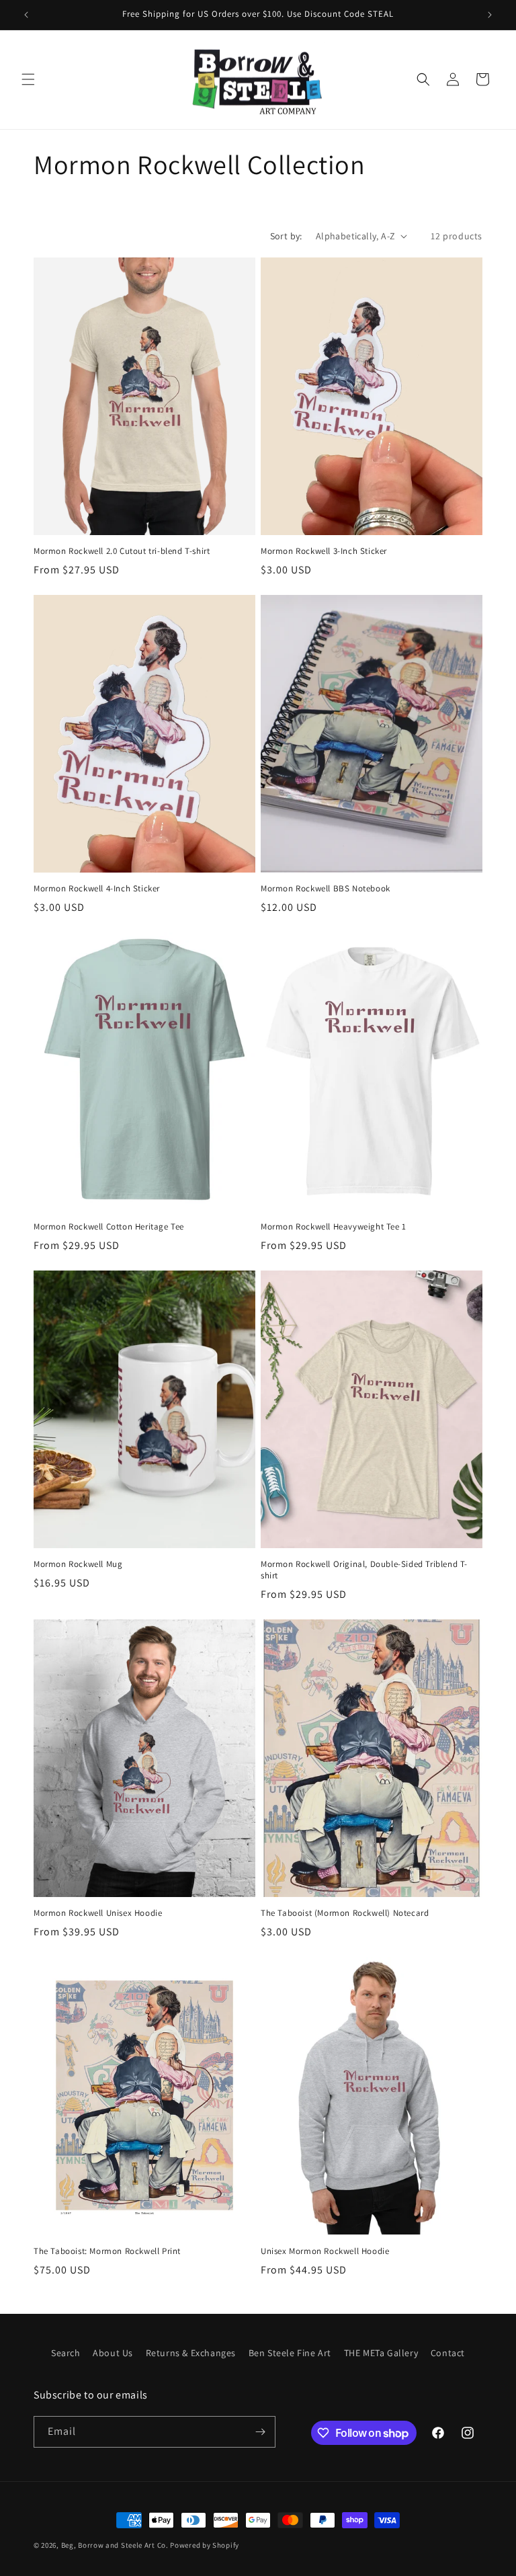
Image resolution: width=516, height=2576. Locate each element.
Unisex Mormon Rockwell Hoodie (325, 2251)
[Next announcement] (490, 15)
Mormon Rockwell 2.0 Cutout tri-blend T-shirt (122, 551)
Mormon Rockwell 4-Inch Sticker (97, 889)
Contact (448, 2353)
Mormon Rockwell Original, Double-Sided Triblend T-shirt (364, 1570)
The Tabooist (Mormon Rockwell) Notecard (345, 1913)
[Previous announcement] (26, 15)
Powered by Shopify (205, 2545)
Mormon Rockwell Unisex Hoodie (98, 1913)
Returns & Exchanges (191, 2353)
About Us (113, 2353)
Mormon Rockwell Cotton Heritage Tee (109, 1227)
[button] (28, 79)
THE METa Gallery (381, 2353)
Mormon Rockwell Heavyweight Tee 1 (334, 1227)
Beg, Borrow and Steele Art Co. (115, 2545)
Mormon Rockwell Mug (78, 1564)
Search (66, 2353)
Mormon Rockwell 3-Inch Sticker (324, 551)
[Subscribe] (260, 2432)
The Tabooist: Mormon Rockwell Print (107, 2251)
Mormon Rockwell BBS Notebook (326, 889)
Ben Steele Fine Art (290, 2353)
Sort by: (286, 236)
